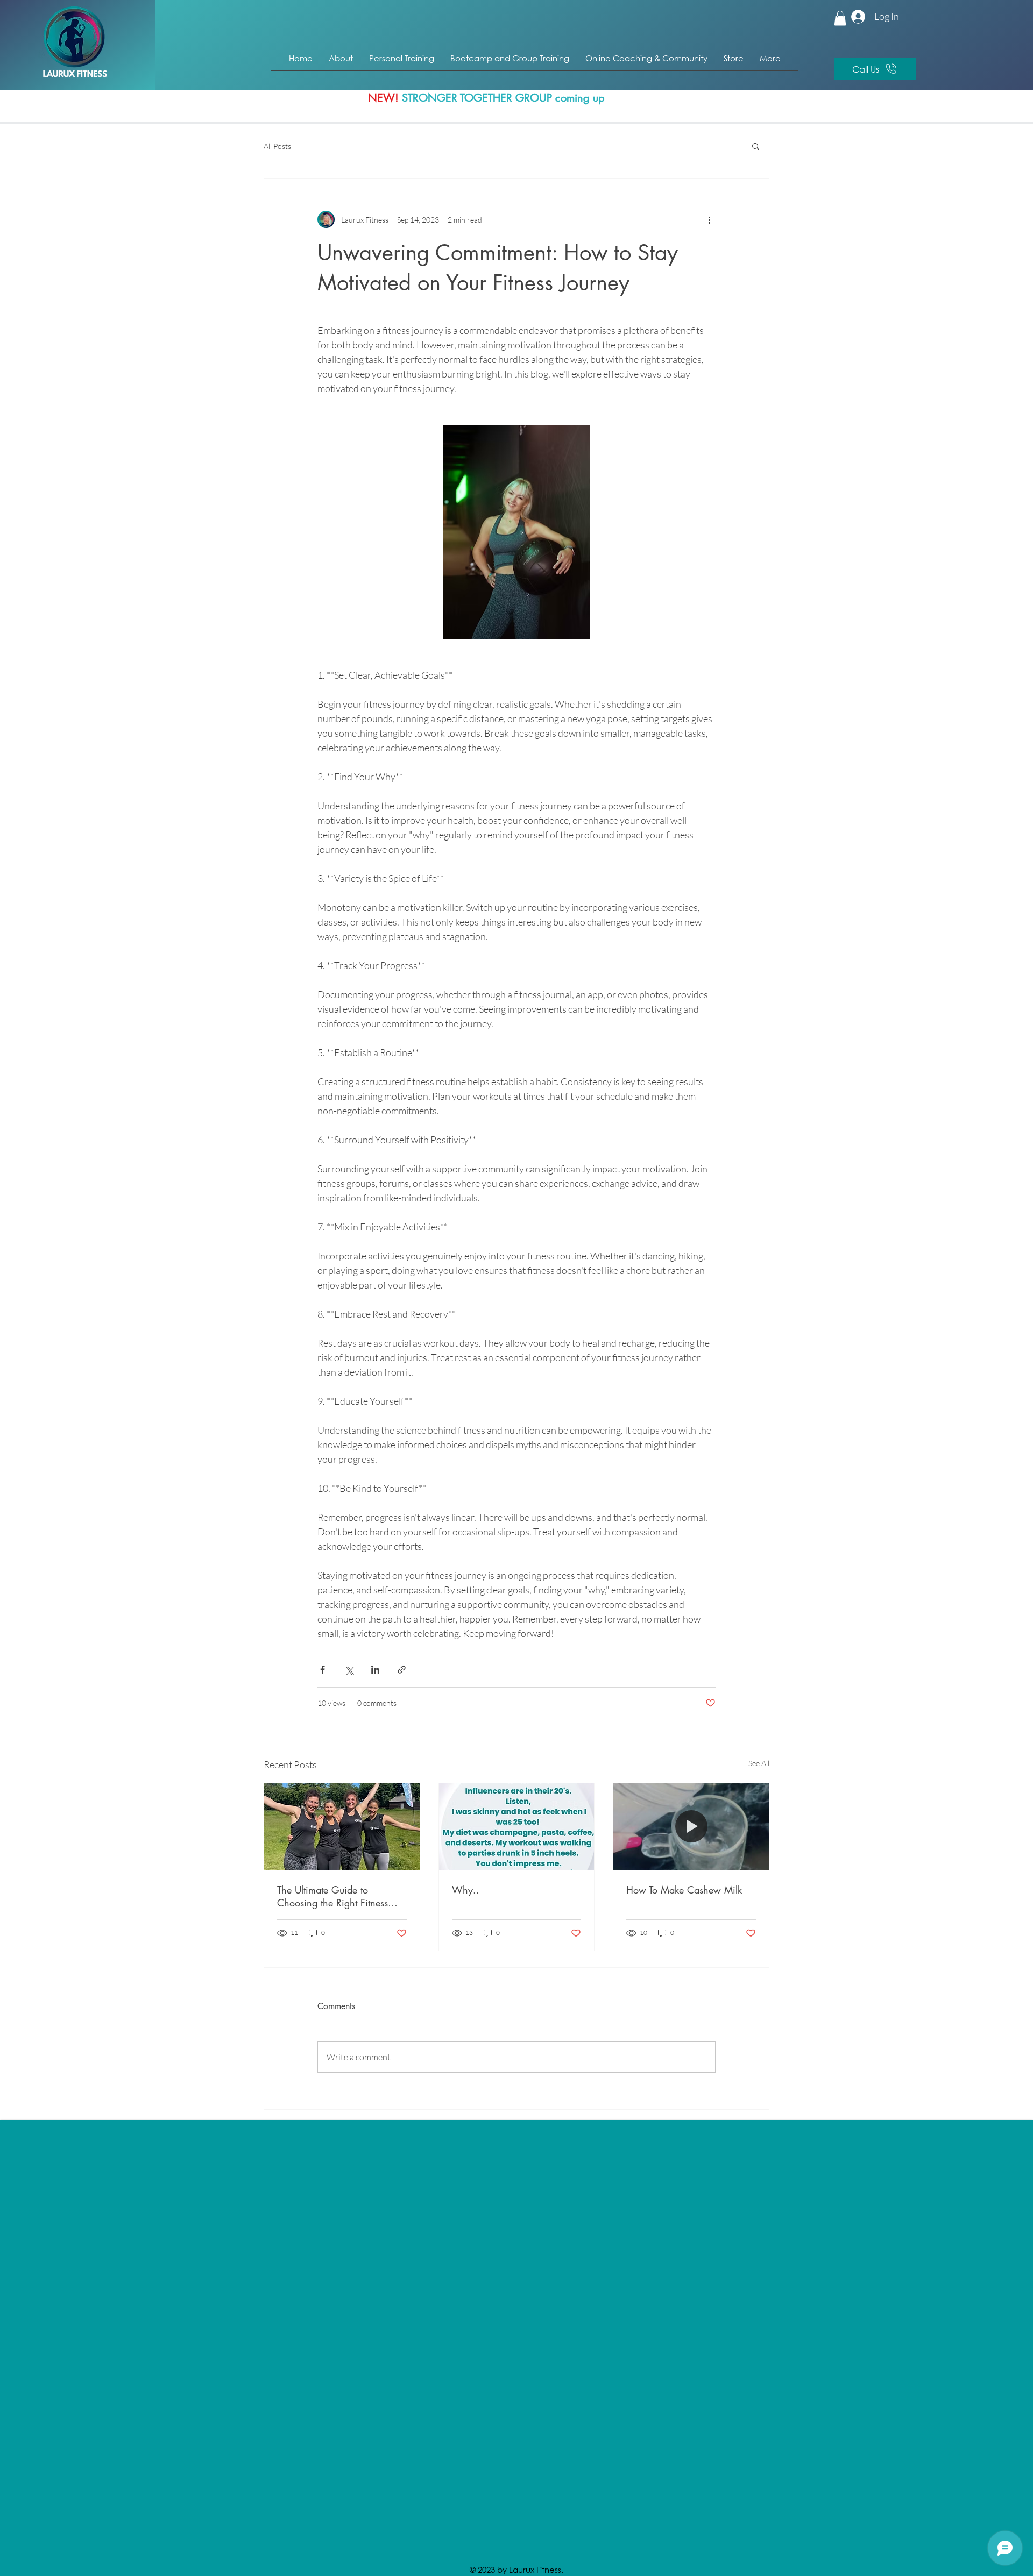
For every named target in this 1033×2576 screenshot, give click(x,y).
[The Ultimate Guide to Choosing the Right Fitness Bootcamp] (342, 1827)
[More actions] (709, 219)
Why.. (466, 1890)
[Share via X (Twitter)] (349, 1670)
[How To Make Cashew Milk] (691, 1827)
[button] (840, 18)
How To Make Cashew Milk (684, 1890)
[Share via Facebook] (323, 1670)
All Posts (277, 146)
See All (759, 1763)
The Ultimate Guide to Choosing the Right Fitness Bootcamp (332, 1896)
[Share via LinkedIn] (375, 1670)
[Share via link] (402, 1670)
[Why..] (517, 1827)
